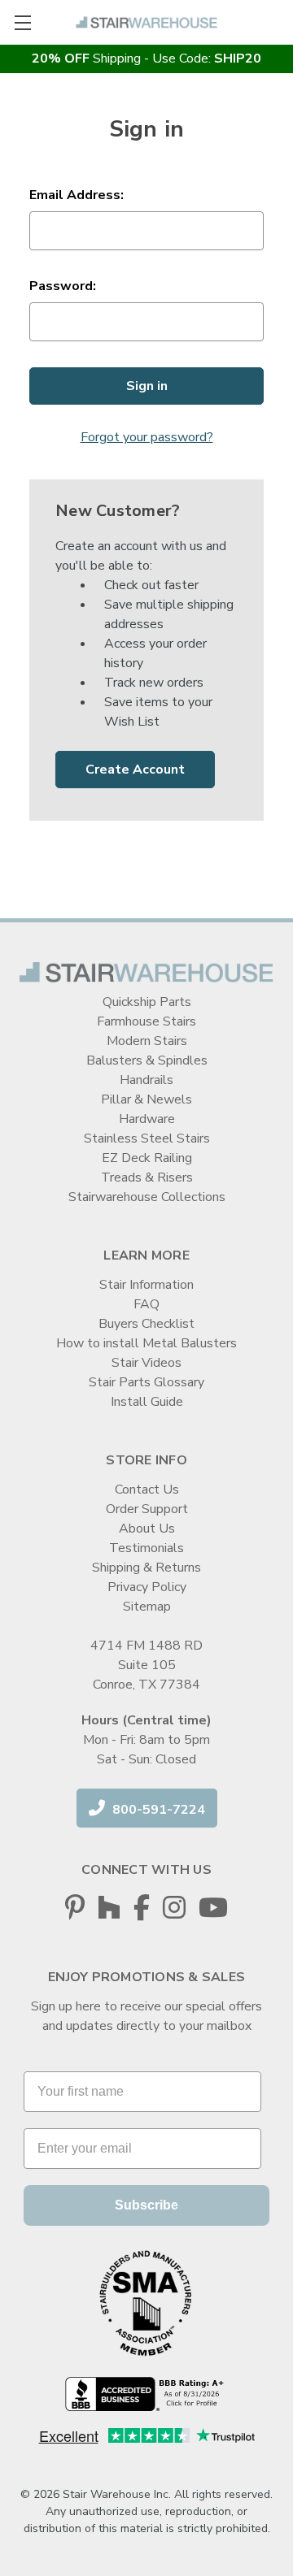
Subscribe (146, 2205)
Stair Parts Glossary (146, 1382)
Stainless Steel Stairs (147, 1138)
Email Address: (77, 195)
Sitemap (147, 1607)
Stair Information (146, 1285)
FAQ (146, 1304)
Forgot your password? (147, 437)
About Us (147, 1529)
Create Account (135, 770)
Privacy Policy (147, 1587)
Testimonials (146, 1548)
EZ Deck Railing (147, 1158)
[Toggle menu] (22, 22)
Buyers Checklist (146, 1324)
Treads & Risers (147, 1177)
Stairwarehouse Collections (147, 1197)
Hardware (147, 1119)
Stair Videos (146, 1363)
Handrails (146, 1080)
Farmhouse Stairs (146, 1021)
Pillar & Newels (146, 1099)
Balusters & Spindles (147, 1060)
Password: (63, 286)
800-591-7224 (157, 1810)
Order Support (147, 1509)
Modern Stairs (147, 1041)
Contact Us (147, 1490)
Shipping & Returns (146, 1568)
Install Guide (147, 1402)
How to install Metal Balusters (146, 1343)
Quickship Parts (147, 1002)
